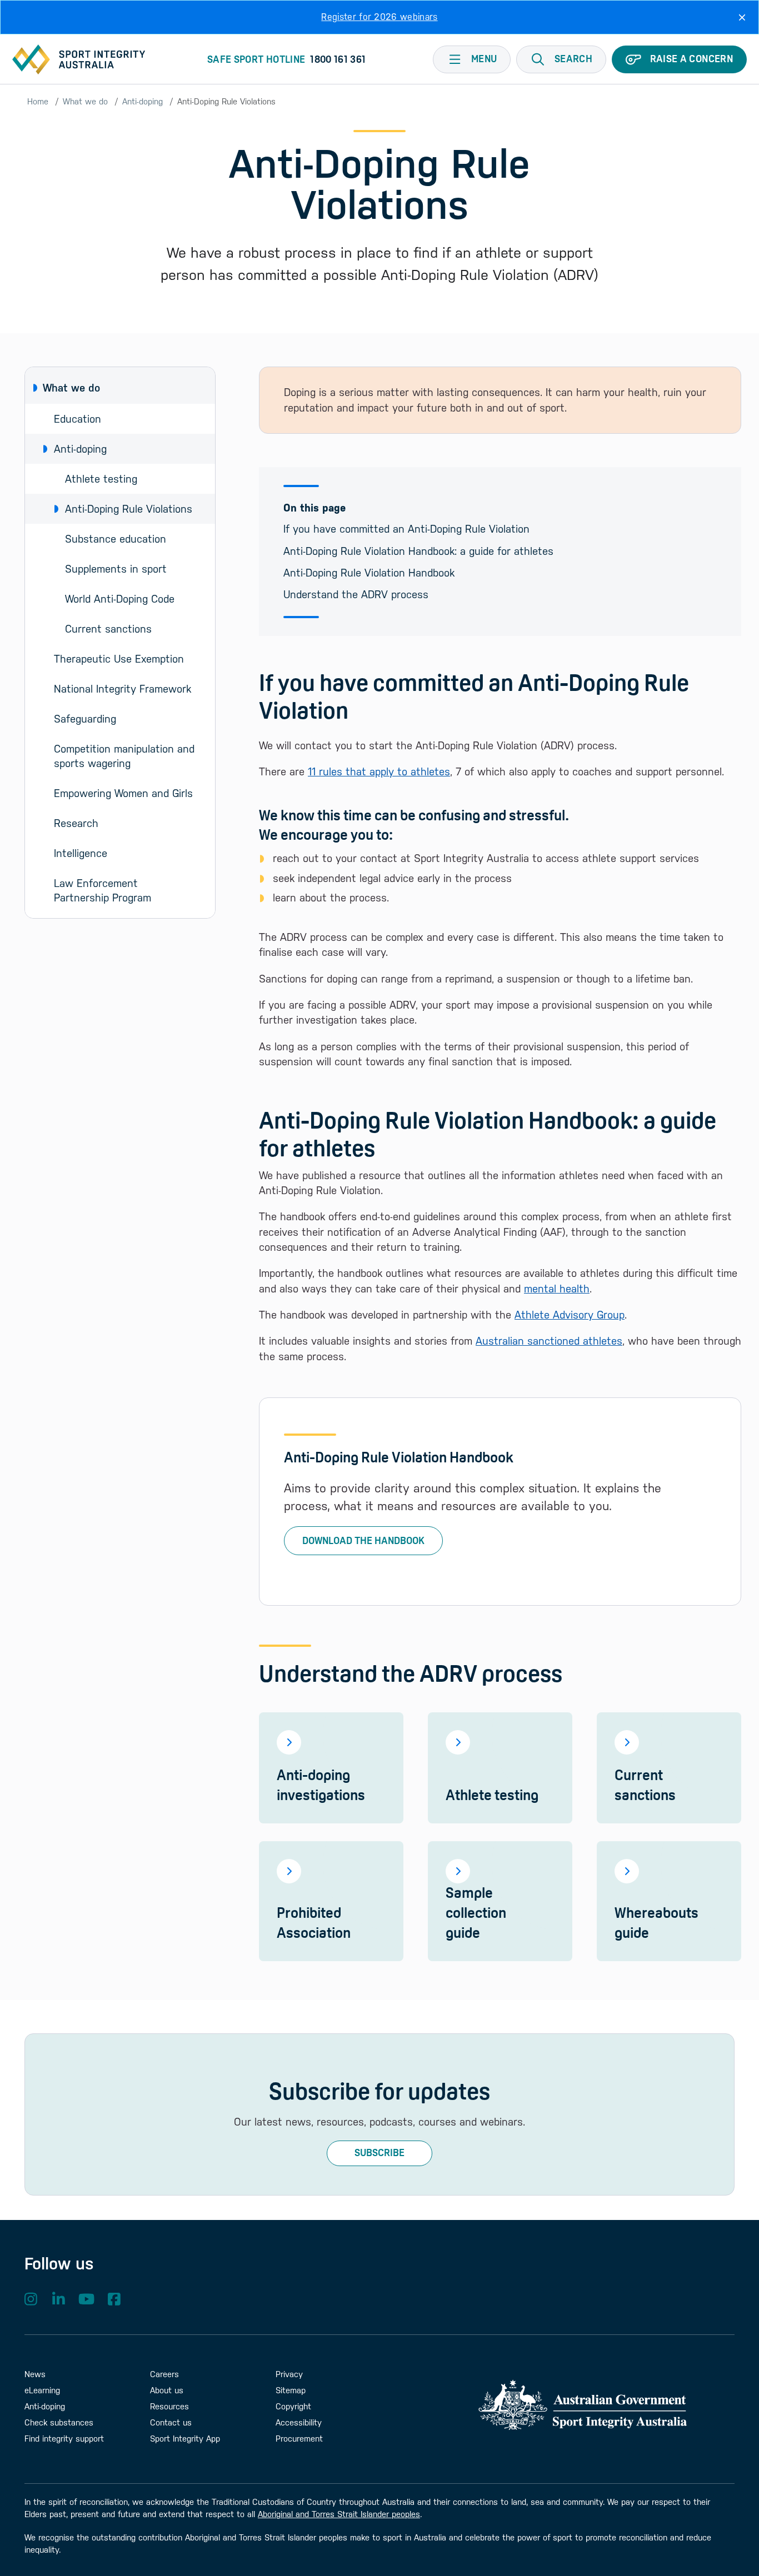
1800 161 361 (338, 59)
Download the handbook (363, 1541)
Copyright (293, 2406)
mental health (557, 1289)
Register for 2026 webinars (379, 17)
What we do (85, 101)
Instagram (31, 2299)
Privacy (289, 2374)
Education (78, 419)
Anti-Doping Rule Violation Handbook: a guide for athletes (418, 551)
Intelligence (81, 853)
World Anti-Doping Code (120, 599)
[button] (561, 59)
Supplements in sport (116, 569)
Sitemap (291, 2390)
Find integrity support (64, 2439)
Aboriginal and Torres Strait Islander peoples (339, 2514)
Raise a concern (691, 59)
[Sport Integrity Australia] (79, 59)
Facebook (114, 2299)
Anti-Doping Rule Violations (129, 509)
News (35, 2374)
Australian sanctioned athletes (549, 1341)
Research (76, 823)
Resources (169, 2406)
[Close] (742, 17)
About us (167, 2390)
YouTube (86, 2299)
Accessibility (299, 2422)
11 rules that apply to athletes (379, 771)
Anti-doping (143, 101)
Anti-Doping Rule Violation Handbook (369, 573)
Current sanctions (108, 629)
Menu (484, 59)
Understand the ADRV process (356, 594)
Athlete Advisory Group (570, 1315)
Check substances (59, 2422)
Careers (164, 2374)
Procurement (299, 2439)
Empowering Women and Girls (123, 793)
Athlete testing (101, 479)
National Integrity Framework (123, 689)
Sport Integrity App (185, 2439)
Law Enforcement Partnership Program (103, 890)
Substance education (116, 539)
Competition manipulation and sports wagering (126, 756)
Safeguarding (85, 719)
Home (38, 101)
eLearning (42, 2390)
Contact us (171, 2422)
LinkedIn (58, 2299)
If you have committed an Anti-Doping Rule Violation (406, 529)
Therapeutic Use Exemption (119, 659)
